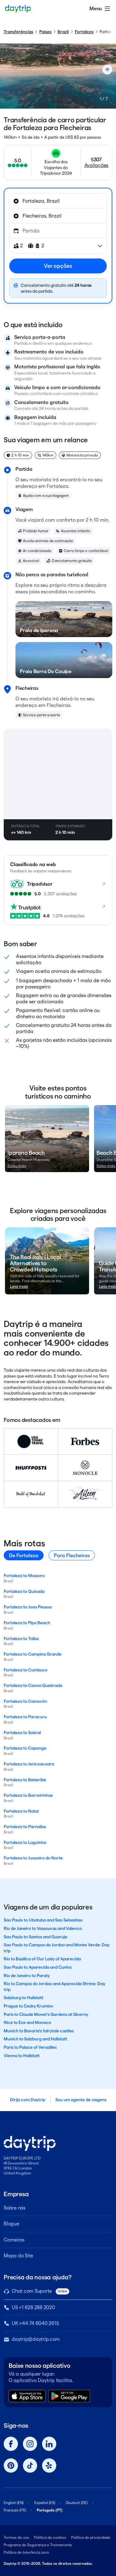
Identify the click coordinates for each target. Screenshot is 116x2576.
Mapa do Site (18, 2256)
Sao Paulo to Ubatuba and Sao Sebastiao (43, 1920)
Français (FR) (15, 2510)
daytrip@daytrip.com (36, 2339)
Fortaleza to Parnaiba (25, 1827)
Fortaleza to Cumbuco (26, 1670)
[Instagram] (30, 2444)
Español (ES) (45, 2503)
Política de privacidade (91, 2537)
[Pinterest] (11, 2466)
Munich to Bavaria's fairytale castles (39, 2031)
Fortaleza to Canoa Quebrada (33, 1685)
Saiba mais (17, 1166)
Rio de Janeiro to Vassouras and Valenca (43, 1928)
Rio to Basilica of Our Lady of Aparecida (42, 1959)
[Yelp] (49, 2466)
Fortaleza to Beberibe (25, 1780)
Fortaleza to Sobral (22, 1733)
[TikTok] (30, 2466)
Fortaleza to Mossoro (24, 1576)
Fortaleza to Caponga (25, 1748)
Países (45, 32)
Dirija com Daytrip (28, 2100)
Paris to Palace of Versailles (30, 2047)
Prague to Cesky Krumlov (28, 2006)
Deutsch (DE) (77, 2503)
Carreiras (14, 2240)
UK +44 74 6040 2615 (35, 2323)
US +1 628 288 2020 (33, 2307)
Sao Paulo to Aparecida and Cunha (38, 1967)
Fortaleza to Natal (21, 1811)
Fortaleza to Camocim (25, 1701)
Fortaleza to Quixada (24, 1591)
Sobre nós (15, 2208)
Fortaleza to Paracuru (25, 1717)
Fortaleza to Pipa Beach (27, 1623)
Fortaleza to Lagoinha (25, 1842)
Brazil (63, 32)
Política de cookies (50, 2537)
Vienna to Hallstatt (22, 2056)
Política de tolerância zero (26, 2552)
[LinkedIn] (49, 2444)
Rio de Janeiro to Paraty (27, 1976)
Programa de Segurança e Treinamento (38, 2545)
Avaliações (97, 165)
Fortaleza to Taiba (21, 1639)
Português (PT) (50, 2510)
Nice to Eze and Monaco (27, 2022)
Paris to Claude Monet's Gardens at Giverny (46, 2014)
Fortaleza (84, 32)
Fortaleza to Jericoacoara (29, 1764)
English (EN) (14, 2503)
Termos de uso (16, 2537)
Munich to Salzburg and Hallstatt (35, 2039)
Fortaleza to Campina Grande (33, 1654)
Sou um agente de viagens (81, 2100)
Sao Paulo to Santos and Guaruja (35, 1937)
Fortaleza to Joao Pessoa (28, 1607)
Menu (96, 9)
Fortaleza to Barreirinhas (28, 1795)
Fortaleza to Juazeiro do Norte (33, 1858)
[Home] (18, 9)
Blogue (11, 2224)
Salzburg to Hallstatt (24, 1998)
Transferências (18, 32)
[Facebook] (11, 2444)
